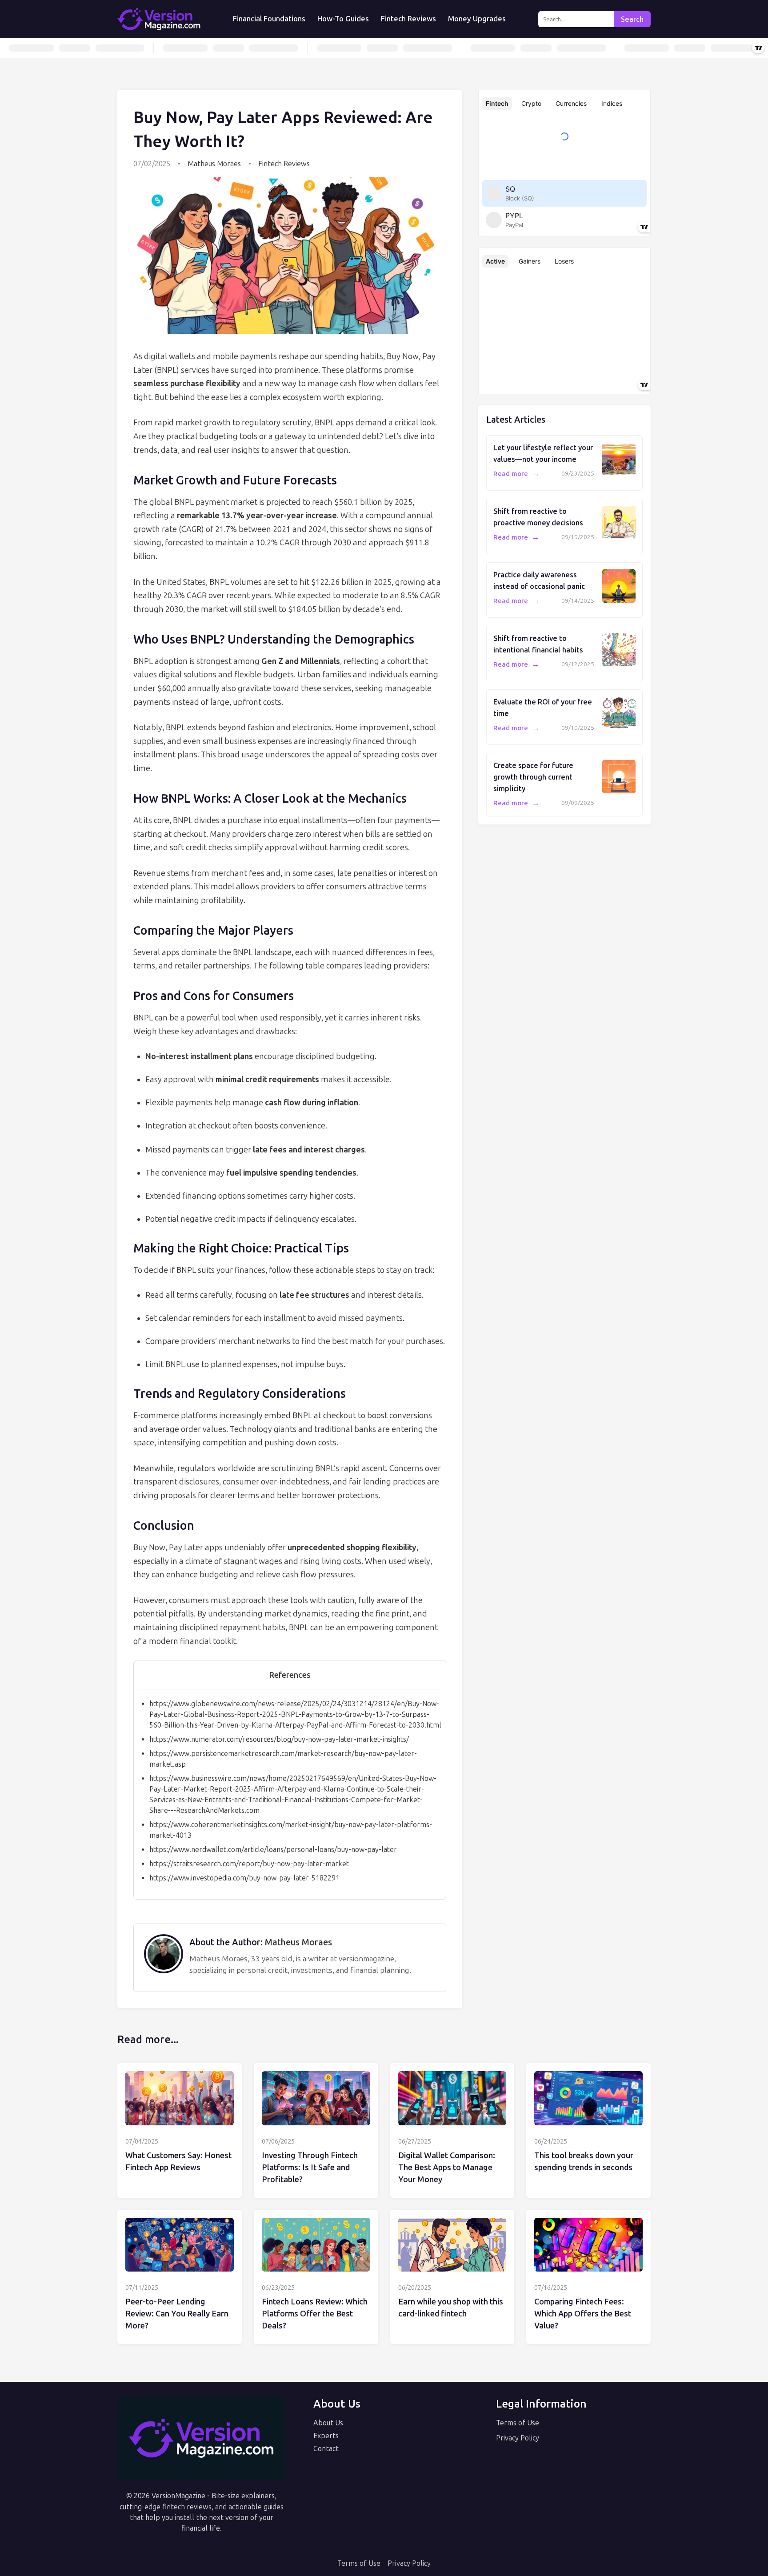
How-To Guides (343, 19)
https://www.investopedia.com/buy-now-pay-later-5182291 (244, 1878)
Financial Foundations (269, 19)
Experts (326, 2436)
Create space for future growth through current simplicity (533, 777)
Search (632, 19)
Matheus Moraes (214, 164)
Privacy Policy (518, 2438)
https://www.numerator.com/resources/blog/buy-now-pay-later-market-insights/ (279, 1739)
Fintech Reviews (408, 19)
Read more (516, 474)
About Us (328, 2423)
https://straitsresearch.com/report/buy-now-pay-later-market (249, 1864)
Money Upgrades (477, 19)
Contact (326, 2449)
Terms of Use (518, 2423)
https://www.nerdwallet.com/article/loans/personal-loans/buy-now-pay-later (273, 1850)
